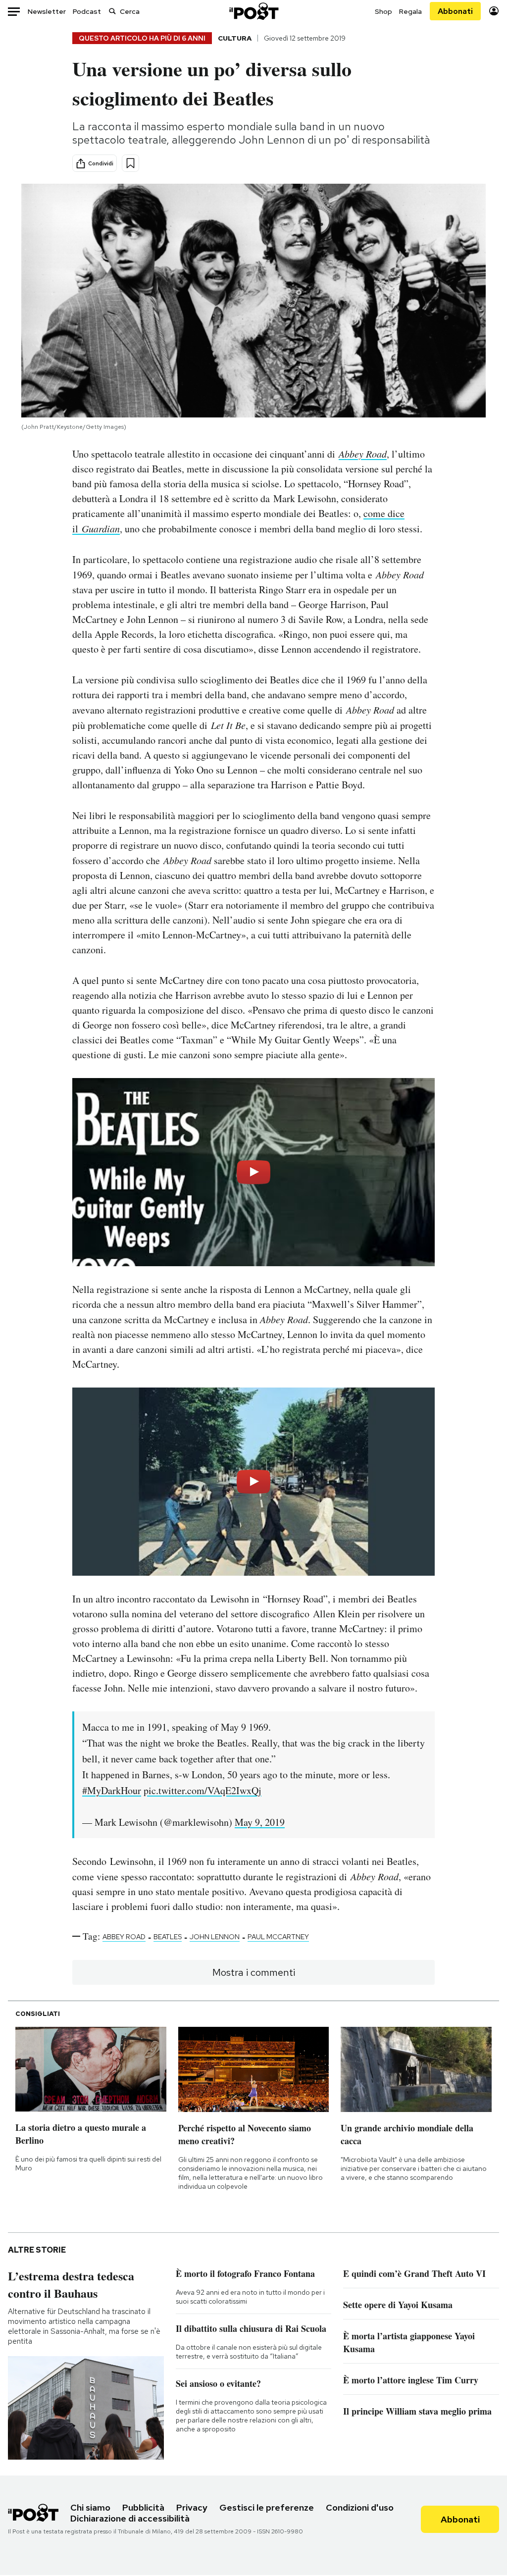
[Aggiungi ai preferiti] (130, 163)
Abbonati (455, 11)
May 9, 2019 (260, 1822)
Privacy (192, 2507)
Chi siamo (90, 2507)
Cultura (235, 38)
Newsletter (47, 11)
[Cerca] (112, 11)
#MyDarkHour (112, 1790)
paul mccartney (278, 1937)
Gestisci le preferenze (267, 2507)
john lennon (215, 1937)
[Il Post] (253, 11)
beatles (168, 1937)
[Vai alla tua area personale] (494, 11)
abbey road (124, 1937)
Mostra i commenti (254, 1972)
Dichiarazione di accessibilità (130, 2518)
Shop (383, 11)
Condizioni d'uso (360, 2507)
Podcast (87, 11)
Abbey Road (363, 454)
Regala (410, 11)
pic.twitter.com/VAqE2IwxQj (203, 1790)
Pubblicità (143, 2507)
